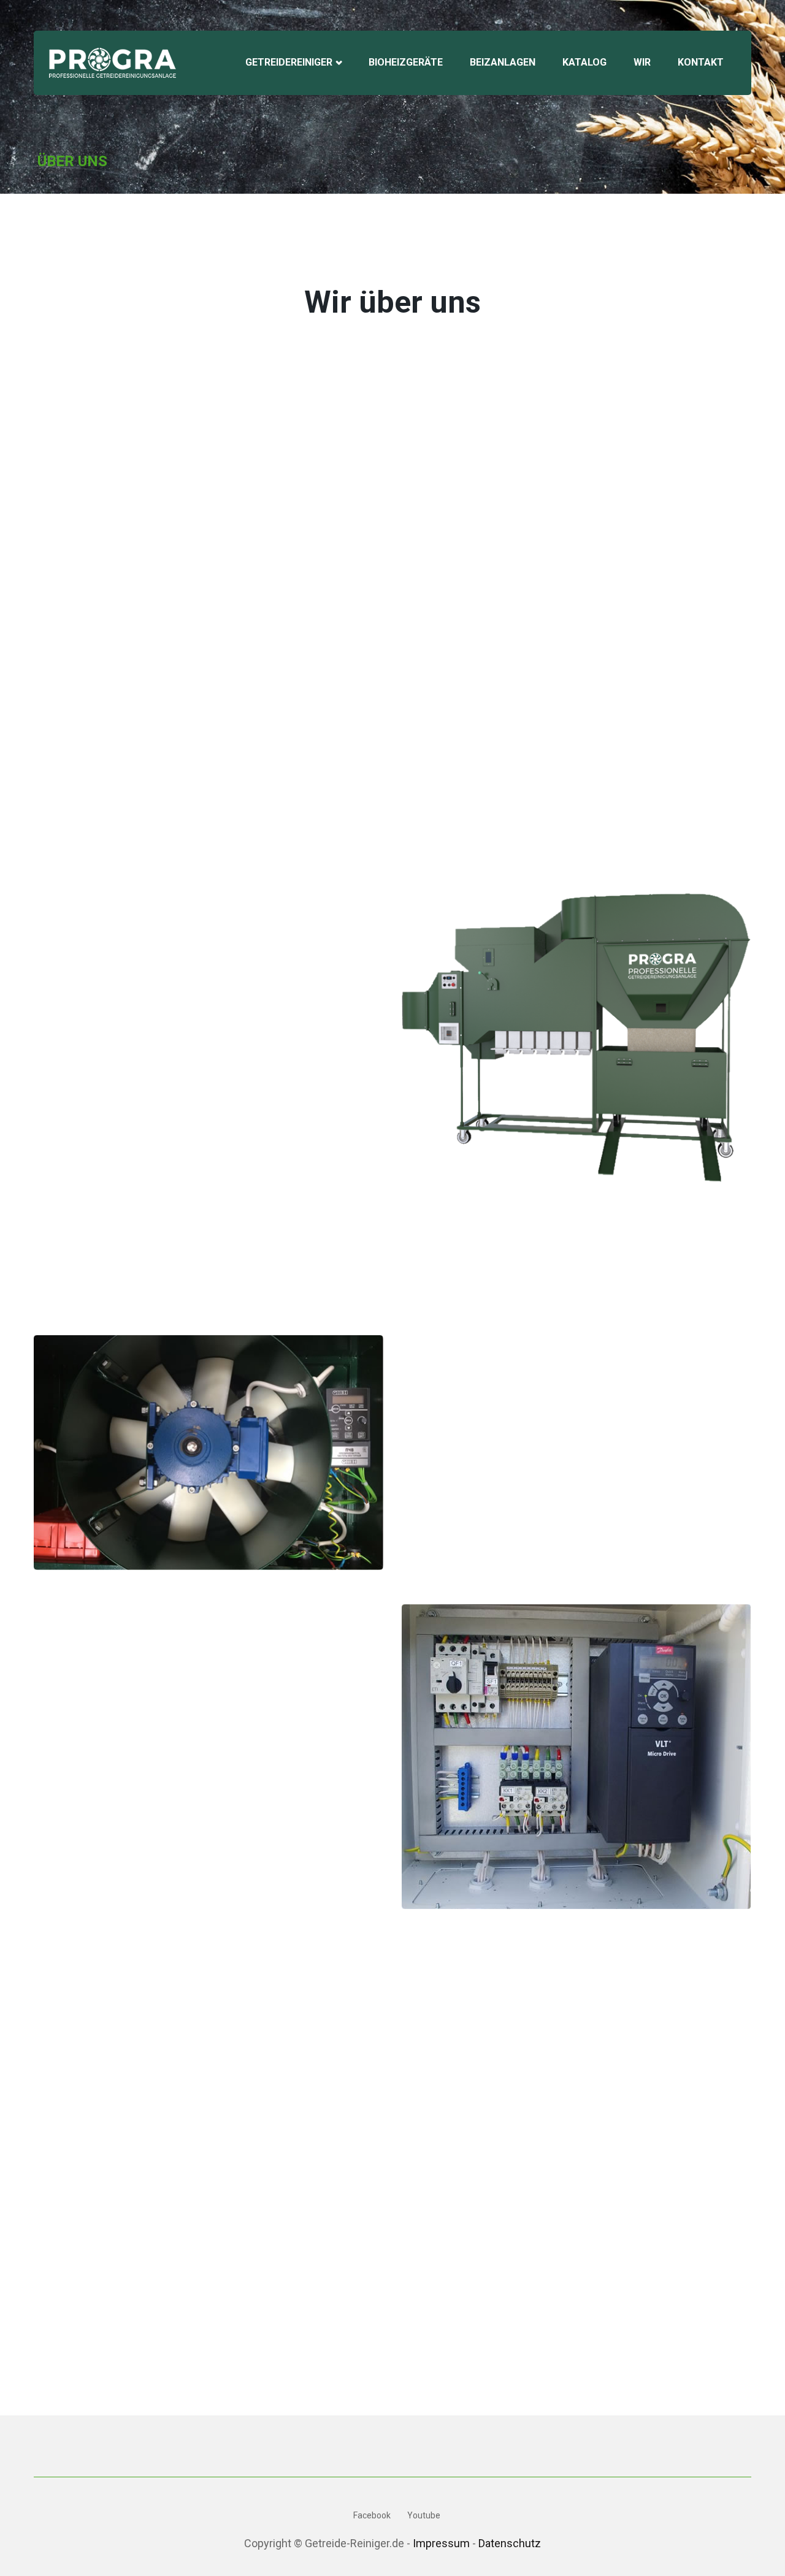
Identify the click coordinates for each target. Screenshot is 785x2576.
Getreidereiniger (290, 62)
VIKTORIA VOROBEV (117, 2340)
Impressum (441, 2543)
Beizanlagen (503, 62)
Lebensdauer (89, 1702)
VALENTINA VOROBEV (301, 2340)
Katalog (584, 62)
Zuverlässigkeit (96, 1662)
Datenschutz (510, 2543)
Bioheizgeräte (406, 62)
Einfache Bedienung (108, 1621)
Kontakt (701, 62)
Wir (642, 62)
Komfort (75, 1743)
